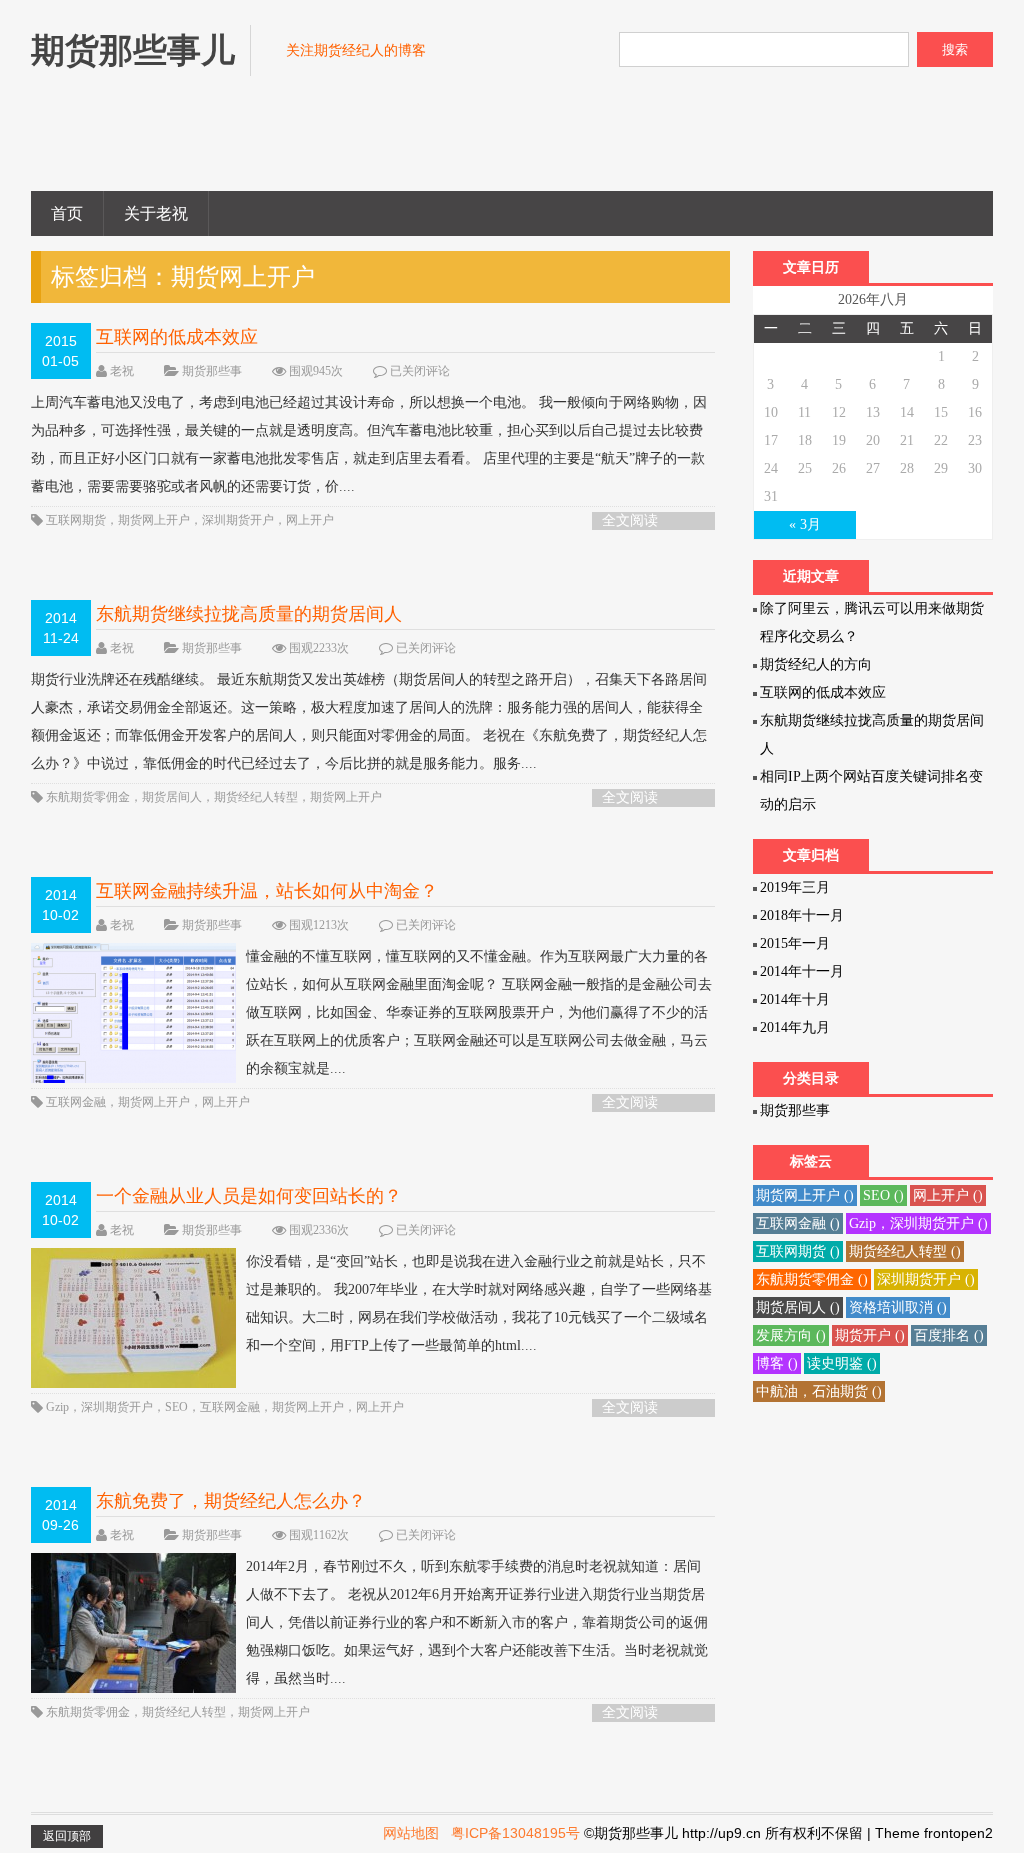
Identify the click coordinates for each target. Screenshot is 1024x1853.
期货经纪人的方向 (816, 664)
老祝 (122, 371)
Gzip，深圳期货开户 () (918, 1223)
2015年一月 (795, 943)
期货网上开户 (154, 520)
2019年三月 (795, 887)
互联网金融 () (798, 1223)
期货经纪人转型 (256, 797)
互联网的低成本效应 (177, 337)
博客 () (777, 1363)
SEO (176, 1407)
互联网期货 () (798, 1251)
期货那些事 (212, 371)
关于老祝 (156, 213)
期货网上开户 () (805, 1195)
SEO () (883, 1195)
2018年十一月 (802, 915)
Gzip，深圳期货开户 (99, 1407)
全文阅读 (630, 520)
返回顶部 (67, 1836)
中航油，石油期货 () (819, 1391)
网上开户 (310, 520)
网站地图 (411, 1833)
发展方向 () (791, 1335)
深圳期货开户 (238, 520)
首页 (67, 213)
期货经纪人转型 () (905, 1251)
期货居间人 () (798, 1307)
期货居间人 (172, 797)
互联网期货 (76, 520)
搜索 (955, 49)
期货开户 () (870, 1335)
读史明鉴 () (842, 1363)
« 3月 (805, 524)
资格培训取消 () (898, 1307)
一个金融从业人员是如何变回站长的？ (249, 1196)
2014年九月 (795, 1027)
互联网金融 (76, 1102)
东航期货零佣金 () (812, 1279)
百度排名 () (949, 1335)
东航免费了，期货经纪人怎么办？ (231, 1501)
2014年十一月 (802, 971)
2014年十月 (795, 999)
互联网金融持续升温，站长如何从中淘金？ (267, 891)
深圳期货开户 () (926, 1279)
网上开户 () (948, 1195)
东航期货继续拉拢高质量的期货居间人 (249, 614)
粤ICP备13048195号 (515, 1833)
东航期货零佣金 (88, 797)
